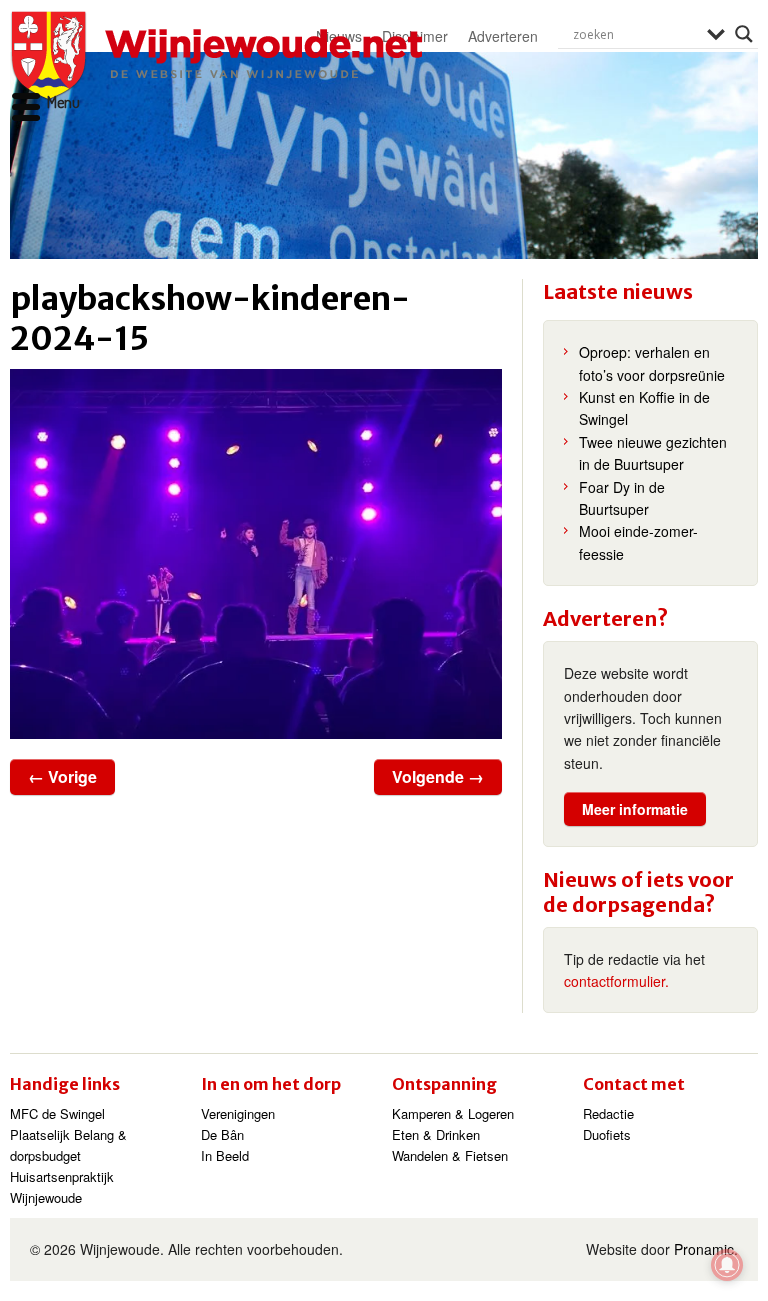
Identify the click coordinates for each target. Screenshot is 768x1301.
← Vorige (62, 776)
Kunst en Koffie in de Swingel (644, 408)
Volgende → (438, 776)
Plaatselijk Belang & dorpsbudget (68, 1145)
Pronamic (704, 1249)
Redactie (608, 1113)
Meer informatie (635, 809)
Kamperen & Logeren (453, 1113)
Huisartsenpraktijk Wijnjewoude (62, 1187)
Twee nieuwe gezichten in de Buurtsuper (653, 453)
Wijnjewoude (216, 56)
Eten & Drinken (436, 1134)
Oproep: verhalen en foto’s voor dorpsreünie (652, 363)
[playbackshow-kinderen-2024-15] (256, 554)
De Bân (222, 1134)
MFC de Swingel (57, 1113)
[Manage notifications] (727, 1265)
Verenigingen (238, 1113)
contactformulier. (616, 981)
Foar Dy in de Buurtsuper (622, 498)
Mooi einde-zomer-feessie (638, 542)
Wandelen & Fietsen (450, 1155)
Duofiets (607, 1134)
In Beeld (225, 1155)
